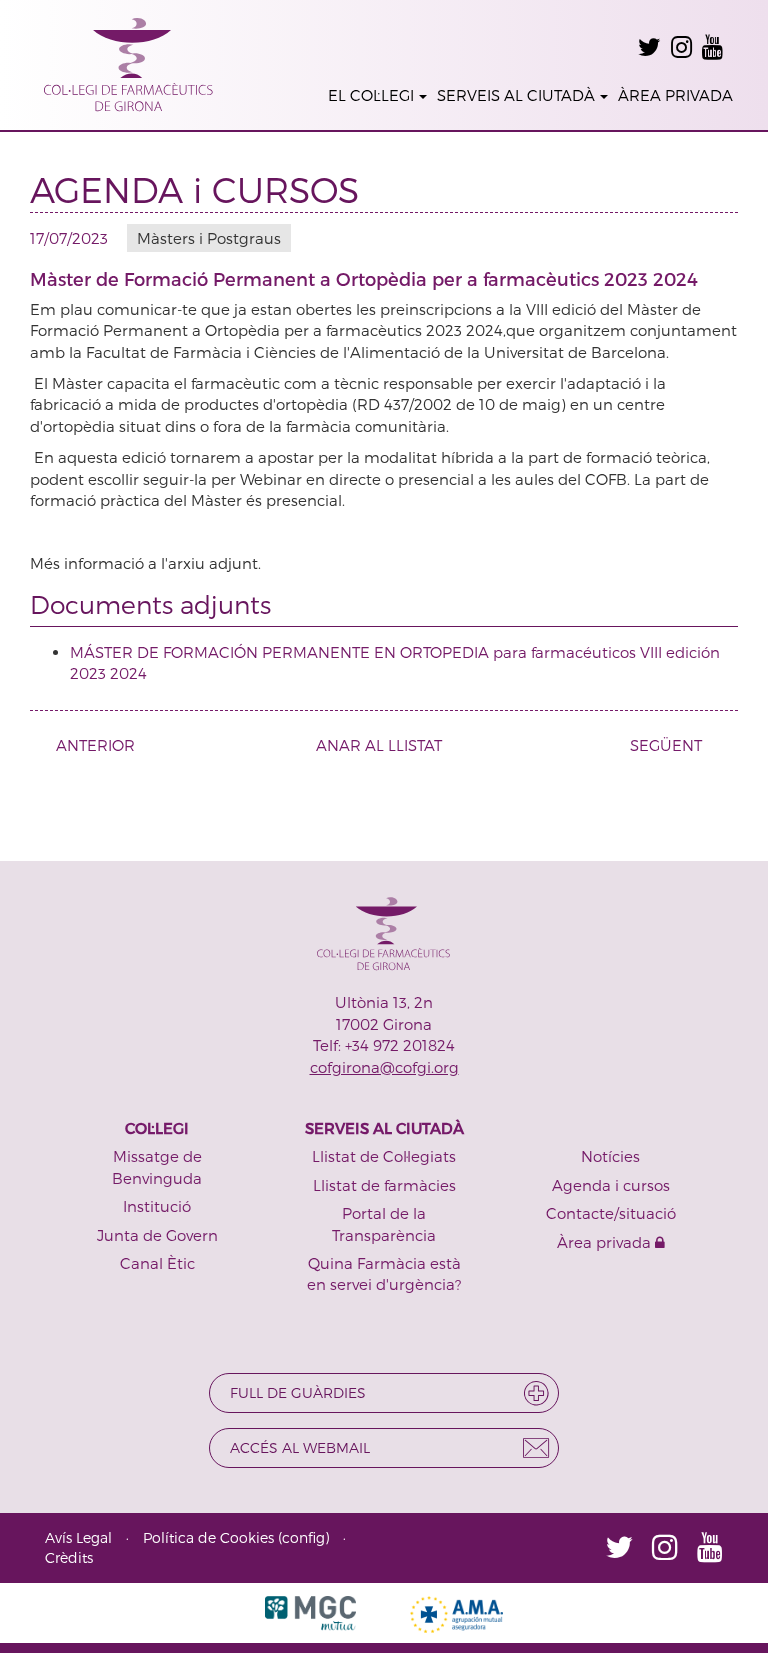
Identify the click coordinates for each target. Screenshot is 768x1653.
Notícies (610, 1156)
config (303, 1537)
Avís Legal (78, 1537)
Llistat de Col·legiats (384, 1156)
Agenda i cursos (611, 1185)
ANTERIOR (95, 745)
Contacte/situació (611, 1213)
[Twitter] (649, 47)
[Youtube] (712, 47)
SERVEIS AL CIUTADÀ (516, 95)
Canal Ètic (157, 1263)
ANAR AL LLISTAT (379, 745)
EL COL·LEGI (371, 95)
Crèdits (69, 1557)
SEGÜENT (666, 745)
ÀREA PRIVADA (675, 95)
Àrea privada (606, 1242)
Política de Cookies (208, 1537)
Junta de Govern (157, 1235)
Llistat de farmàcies (384, 1185)
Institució (157, 1206)
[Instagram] (681, 47)
